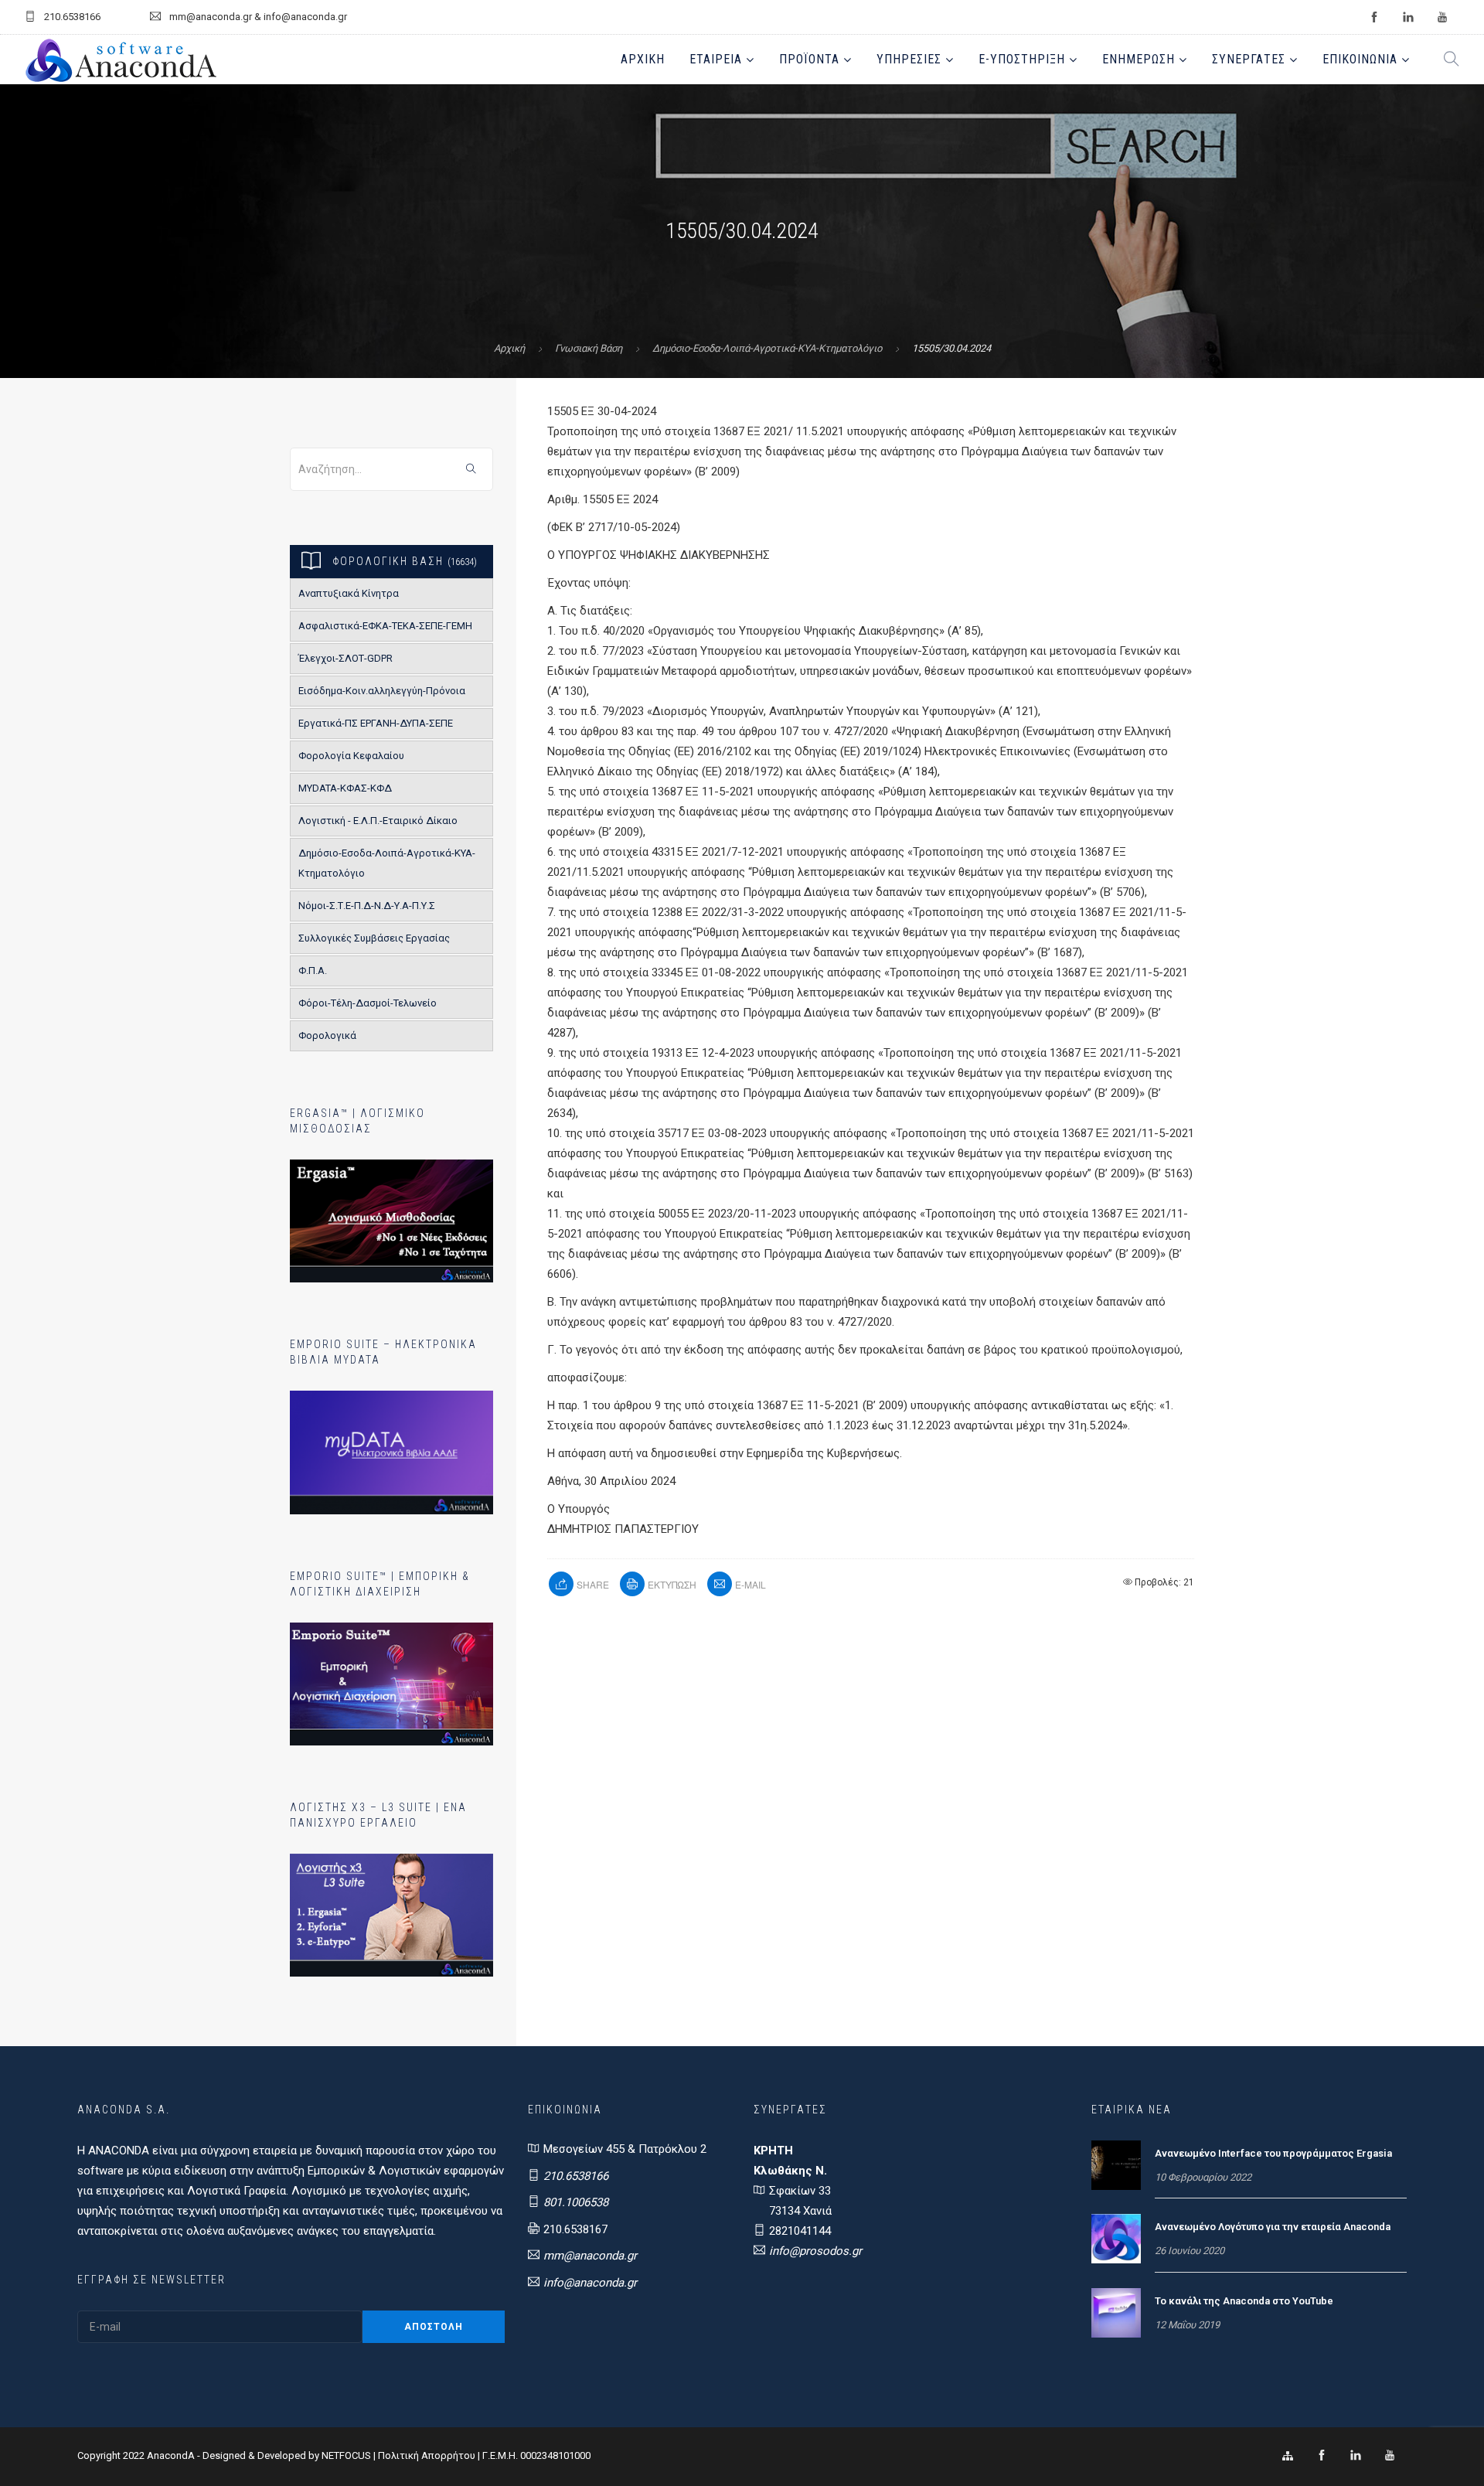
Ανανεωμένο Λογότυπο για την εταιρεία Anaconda (1273, 2227)
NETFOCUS (347, 2455)
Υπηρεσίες (909, 59)
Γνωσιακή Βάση (589, 348)
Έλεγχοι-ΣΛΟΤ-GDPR (345, 658)
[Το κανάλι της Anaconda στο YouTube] (1116, 2312)
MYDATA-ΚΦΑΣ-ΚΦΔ (345, 788)
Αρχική (643, 59)
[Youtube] (1390, 2456)
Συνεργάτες (1249, 59)
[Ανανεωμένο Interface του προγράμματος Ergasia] (1116, 2164)
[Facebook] (1322, 2456)
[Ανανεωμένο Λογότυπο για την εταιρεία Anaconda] (1116, 2238)
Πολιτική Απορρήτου (427, 2455)
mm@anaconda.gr (590, 2256)
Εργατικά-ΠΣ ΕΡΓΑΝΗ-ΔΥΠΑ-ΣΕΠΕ (376, 723)
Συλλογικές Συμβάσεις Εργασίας (374, 938)
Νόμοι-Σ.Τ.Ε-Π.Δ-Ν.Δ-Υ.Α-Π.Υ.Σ (367, 906)
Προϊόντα (809, 59)
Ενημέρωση (1139, 59)
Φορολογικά (327, 1035)
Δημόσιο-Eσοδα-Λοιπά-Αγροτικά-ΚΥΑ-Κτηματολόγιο (767, 348)
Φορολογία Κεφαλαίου (351, 756)
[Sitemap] (1288, 2456)
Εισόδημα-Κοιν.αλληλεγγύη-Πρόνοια (382, 691)
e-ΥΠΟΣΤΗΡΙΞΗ (1022, 59)
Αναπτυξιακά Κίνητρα (349, 593)
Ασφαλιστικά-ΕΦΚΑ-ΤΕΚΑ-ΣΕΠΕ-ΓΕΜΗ (385, 626)
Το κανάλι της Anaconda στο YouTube (1244, 2301)
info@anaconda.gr (590, 2283)
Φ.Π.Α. (313, 971)
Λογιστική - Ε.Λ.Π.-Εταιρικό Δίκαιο (378, 821)
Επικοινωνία (1360, 59)
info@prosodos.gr (815, 2251)
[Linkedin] (1356, 2456)
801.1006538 (576, 2202)
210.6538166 (576, 2176)
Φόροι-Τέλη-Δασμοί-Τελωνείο (368, 1003)
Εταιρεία (716, 59)
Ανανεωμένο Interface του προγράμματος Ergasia (1273, 2153)
